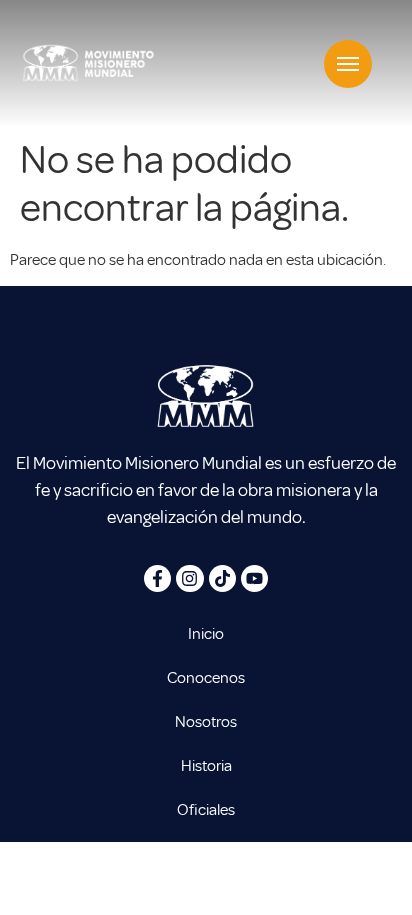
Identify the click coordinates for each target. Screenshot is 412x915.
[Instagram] (189, 578)
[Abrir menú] (348, 64)
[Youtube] (254, 578)
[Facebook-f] (157, 578)
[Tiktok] (222, 578)
